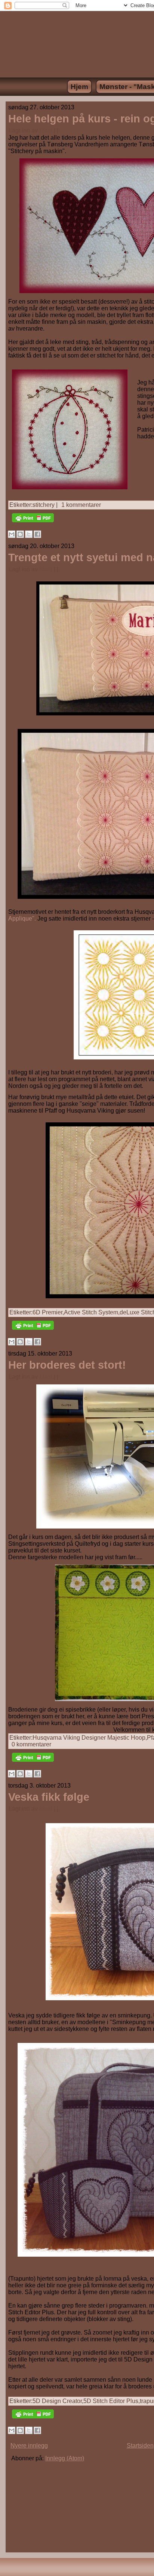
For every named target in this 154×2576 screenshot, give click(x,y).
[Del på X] (29, 534)
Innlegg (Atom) (65, 2458)
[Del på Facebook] (37, 534)
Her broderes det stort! (67, 1365)
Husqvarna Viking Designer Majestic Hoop (89, 1738)
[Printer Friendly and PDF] (33, 524)
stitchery (44, 505)
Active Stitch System (91, 1312)
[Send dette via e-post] (12, 534)
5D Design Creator (57, 2401)
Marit (46, 130)
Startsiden (140, 2446)
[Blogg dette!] (20, 534)
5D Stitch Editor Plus (111, 2401)
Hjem (79, 87)
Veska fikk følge (49, 1797)
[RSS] (13, 2571)
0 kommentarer (31, 1744)
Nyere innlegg (29, 2446)
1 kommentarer (81, 505)
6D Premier (47, 1312)
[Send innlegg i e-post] (61, 130)
